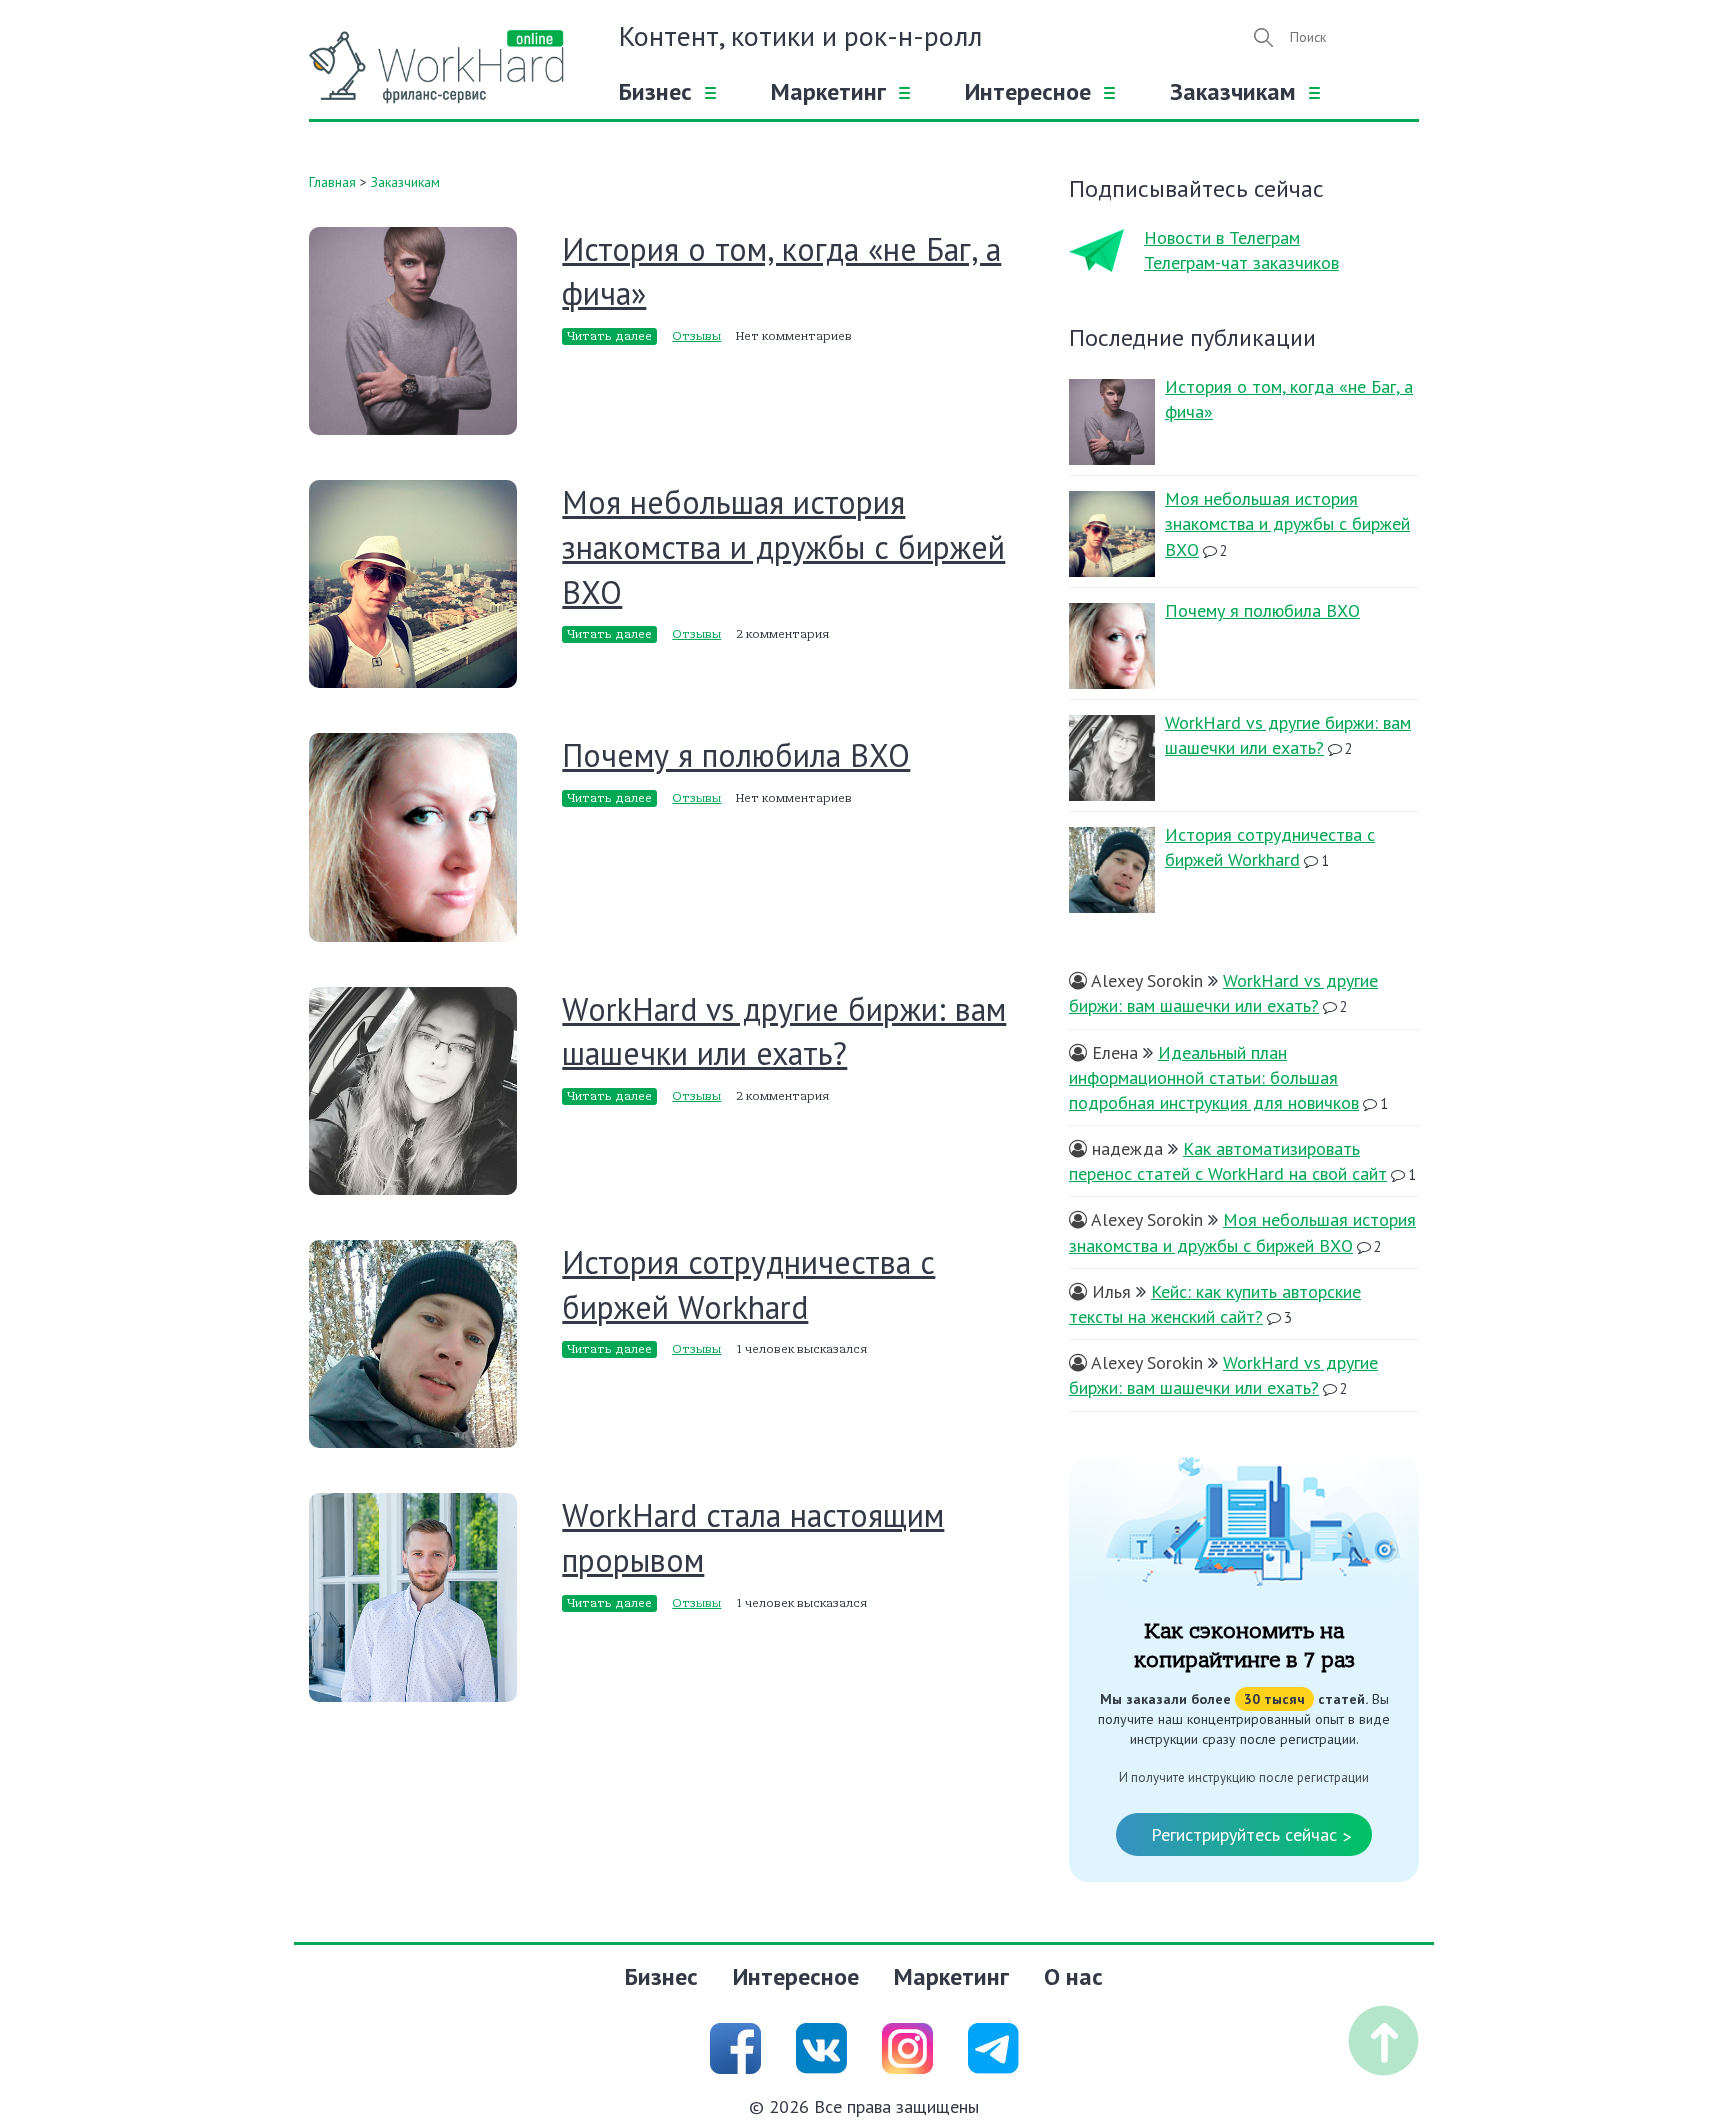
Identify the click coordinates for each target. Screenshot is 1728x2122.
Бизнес (655, 91)
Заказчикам (1233, 91)
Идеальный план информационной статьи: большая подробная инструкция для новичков (1214, 1077)
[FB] (735, 2046)
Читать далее (609, 336)
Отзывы (696, 336)
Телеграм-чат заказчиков (1241, 262)
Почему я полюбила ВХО (736, 755)
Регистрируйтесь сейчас (1251, 1835)
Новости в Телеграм (1222, 237)
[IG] (907, 2046)
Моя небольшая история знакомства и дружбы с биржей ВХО (783, 547)
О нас (1073, 1976)
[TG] (993, 2046)
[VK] (821, 2046)
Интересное (1028, 91)
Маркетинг (828, 91)
